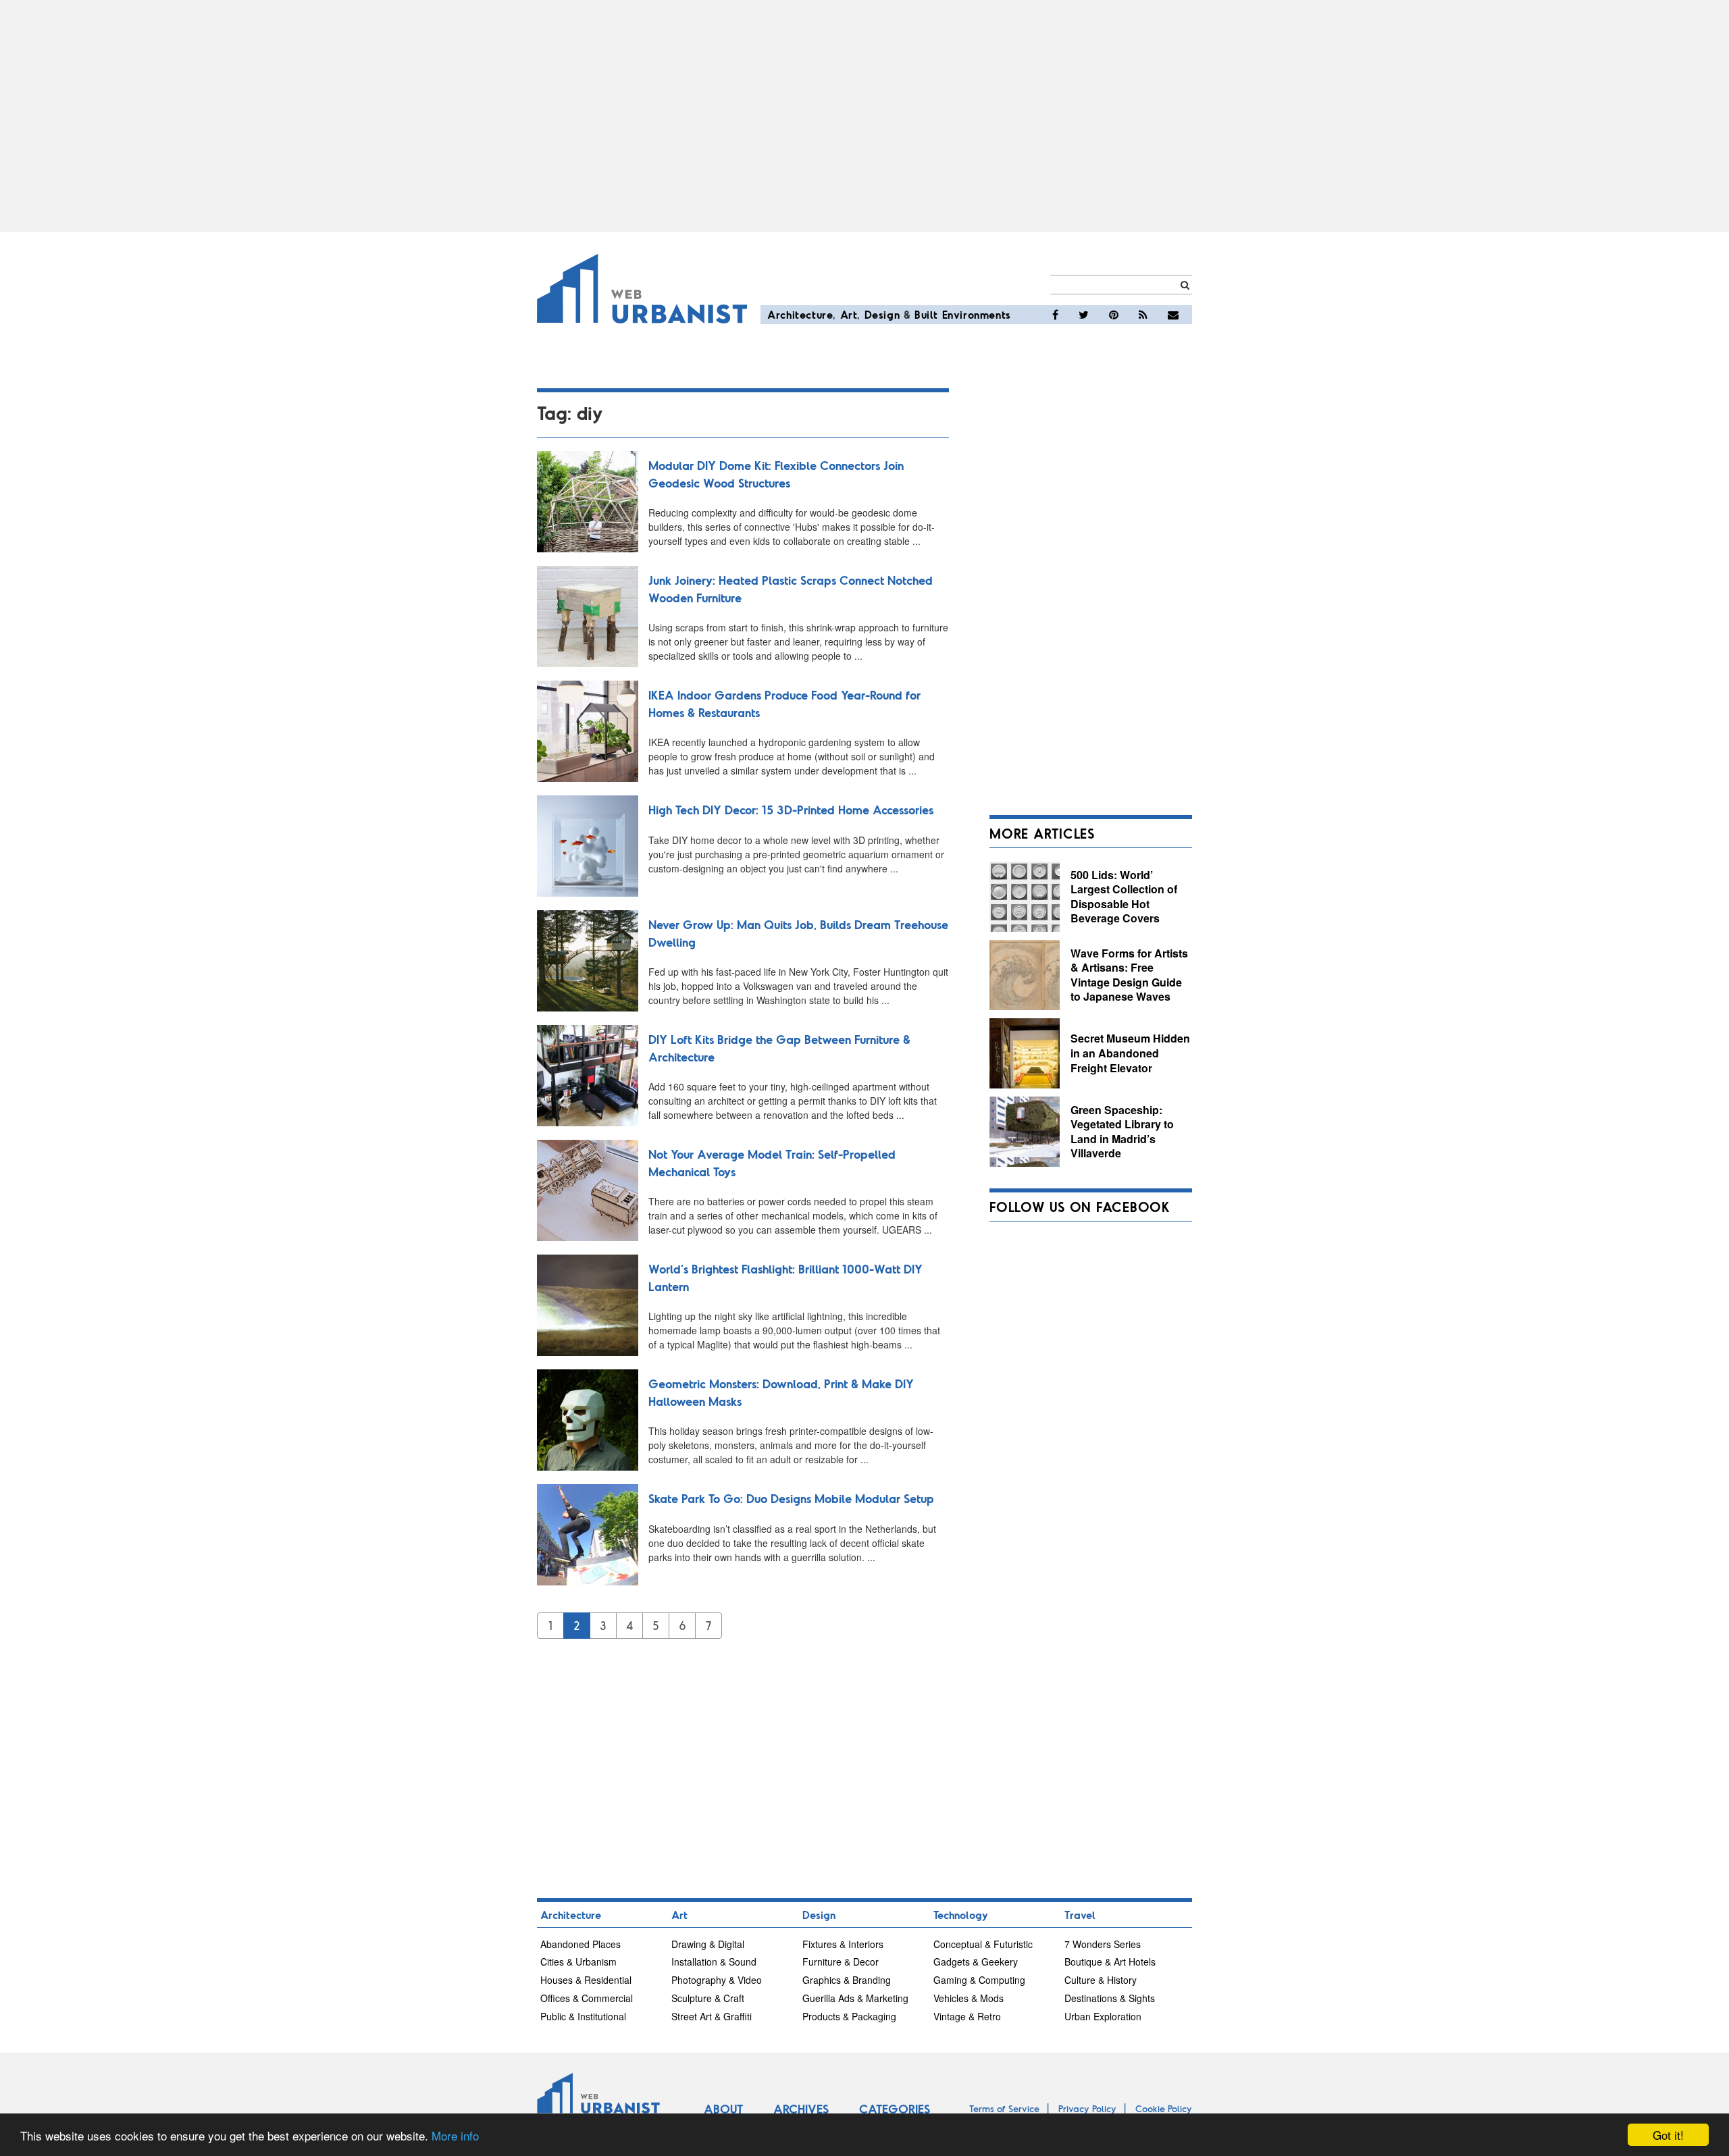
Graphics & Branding (847, 1980)
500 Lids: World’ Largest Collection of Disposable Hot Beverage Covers (1124, 897)
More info (455, 2135)
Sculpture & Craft (708, 1998)
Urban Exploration (1103, 2016)
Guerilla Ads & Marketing (855, 1998)
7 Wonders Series (1103, 1944)
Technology (961, 1915)
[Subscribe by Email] (1173, 315)
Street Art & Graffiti (712, 2016)
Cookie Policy (1164, 2108)
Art (849, 314)
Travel (1080, 1915)
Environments (977, 314)
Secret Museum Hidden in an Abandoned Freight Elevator (1130, 1053)
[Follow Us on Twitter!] (1084, 315)
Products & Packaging (849, 2016)
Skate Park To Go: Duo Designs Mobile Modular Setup (791, 1498)
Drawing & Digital (708, 1944)
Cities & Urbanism (578, 1962)
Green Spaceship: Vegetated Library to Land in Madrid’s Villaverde (1122, 1132)
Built (926, 314)
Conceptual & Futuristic (983, 1944)
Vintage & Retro (967, 2016)
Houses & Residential (586, 1980)
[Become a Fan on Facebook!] (1055, 315)
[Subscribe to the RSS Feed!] (1143, 315)
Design (882, 314)
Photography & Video (717, 1980)
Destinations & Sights (1110, 1998)
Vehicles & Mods (969, 1998)
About (723, 2109)
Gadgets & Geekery (976, 1962)
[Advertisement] (864, 116)
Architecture (800, 314)
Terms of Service (1004, 2108)
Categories (895, 2109)
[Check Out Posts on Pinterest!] (1114, 315)
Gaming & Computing (979, 1980)
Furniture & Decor (841, 1962)
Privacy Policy (1087, 2108)
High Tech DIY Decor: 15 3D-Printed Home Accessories (791, 810)
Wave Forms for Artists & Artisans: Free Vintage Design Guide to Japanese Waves (1129, 975)
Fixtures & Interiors (843, 1944)
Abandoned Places (580, 1944)
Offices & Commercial (587, 1998)
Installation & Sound (714, 1962)
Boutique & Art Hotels (1110, 1962)
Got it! (1668, 2135)
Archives (801, 2109)
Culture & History (1101, 1980)
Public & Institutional (583, 2016)
